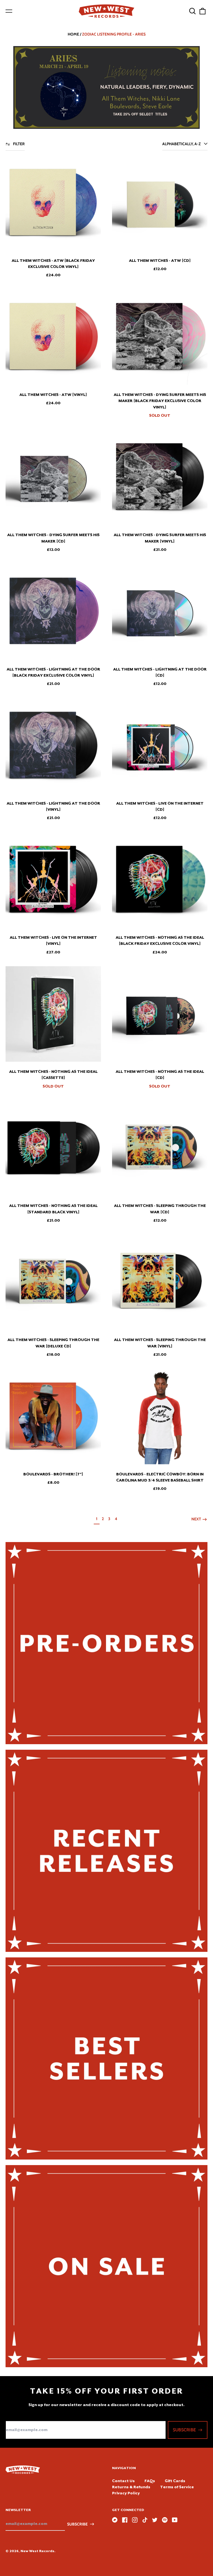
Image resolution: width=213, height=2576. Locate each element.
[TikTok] (145, 2520)
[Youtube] (175, 2520)
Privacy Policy (126, 2493)
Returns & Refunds (131, 2487)
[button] (192, 11)
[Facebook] (125, 2520)
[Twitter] (155, 2520)
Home (73, 34)
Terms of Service (177, 2487)
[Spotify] (165, 2520)
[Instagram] (135, 2520)
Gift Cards (175, 2481)
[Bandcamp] (115, 2520)
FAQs (150, 2481)
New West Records (37, 2551)
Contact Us (123, 2481)
